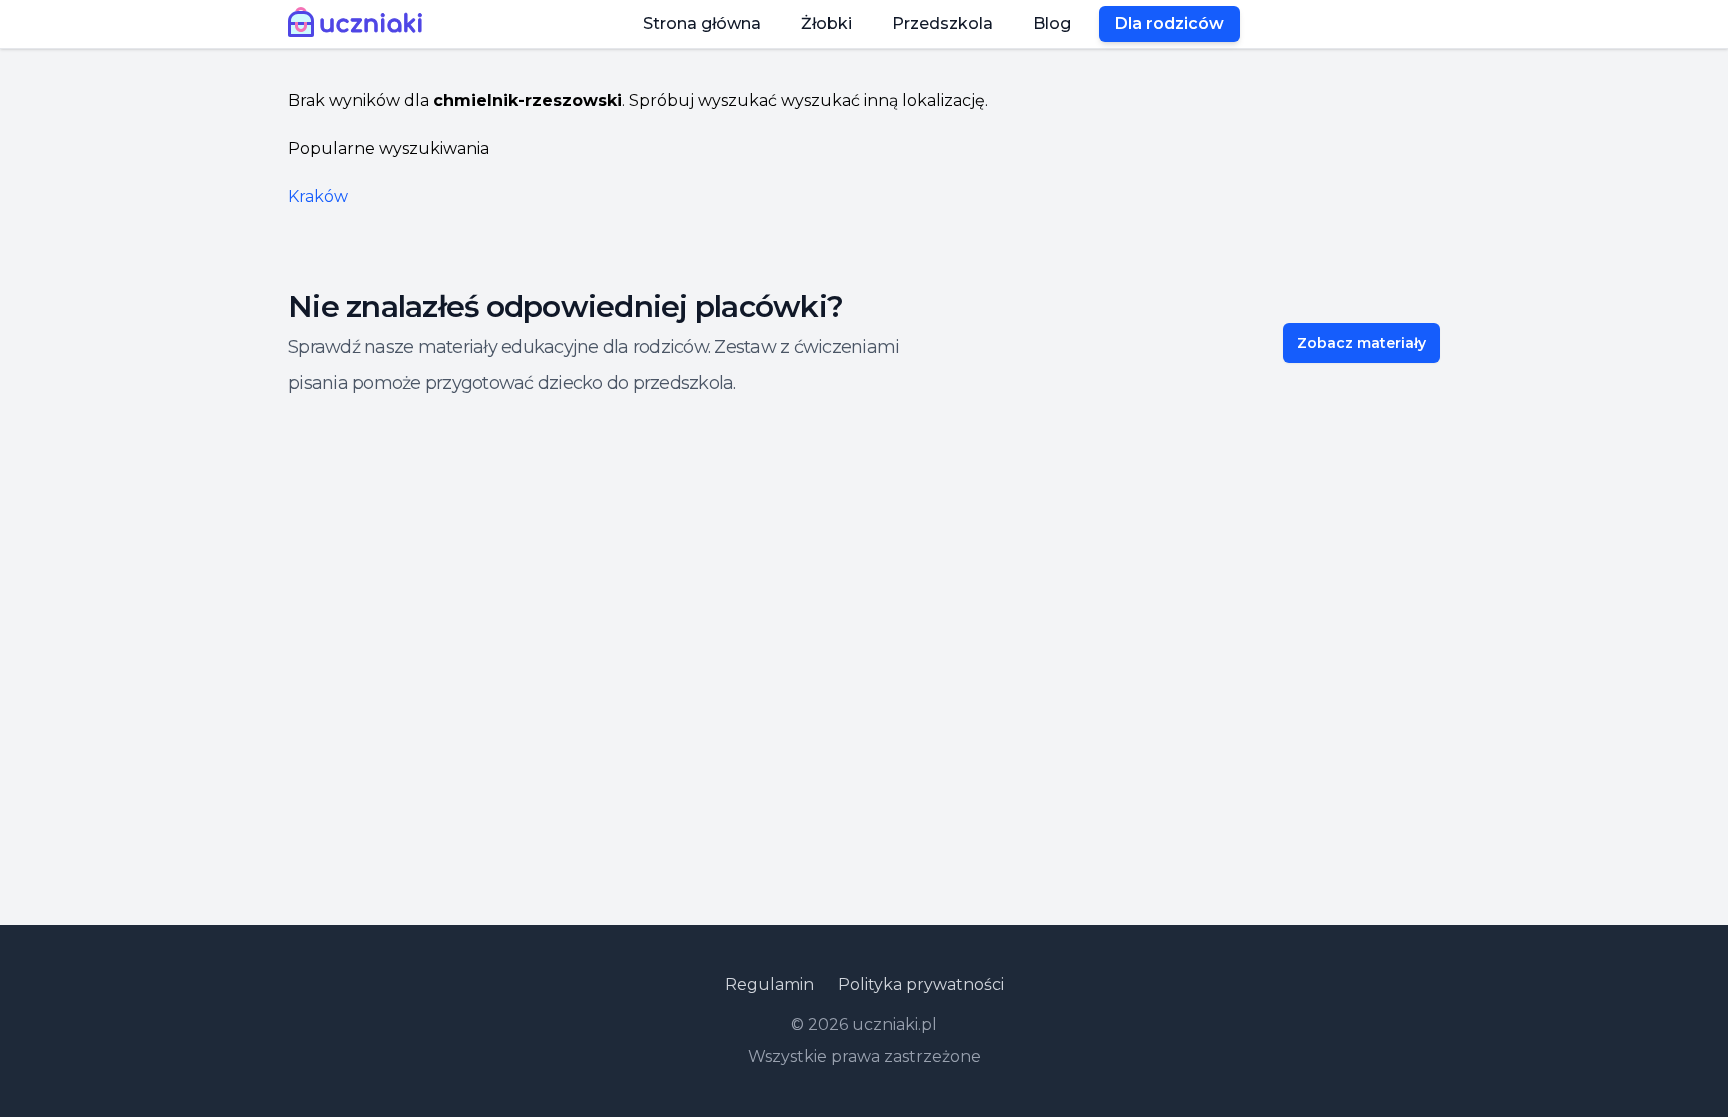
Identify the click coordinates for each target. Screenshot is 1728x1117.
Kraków (318, 196)
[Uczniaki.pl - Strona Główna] (359, 24)
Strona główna (702, 23)
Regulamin (769, 984)
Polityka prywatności (921, 984)
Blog (1052, 23)
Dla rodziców (1169, 23)
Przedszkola (942, 23)
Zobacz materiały (1361, 343)
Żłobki (826, 23)
